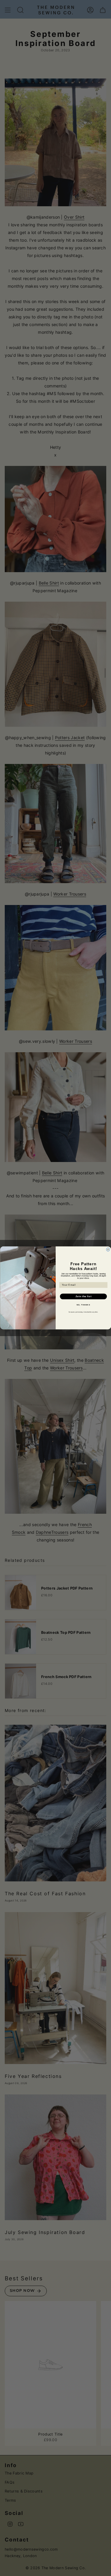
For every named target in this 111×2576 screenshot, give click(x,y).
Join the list (83, 1297)
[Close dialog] (108, 1250)
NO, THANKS (83, 1305)
